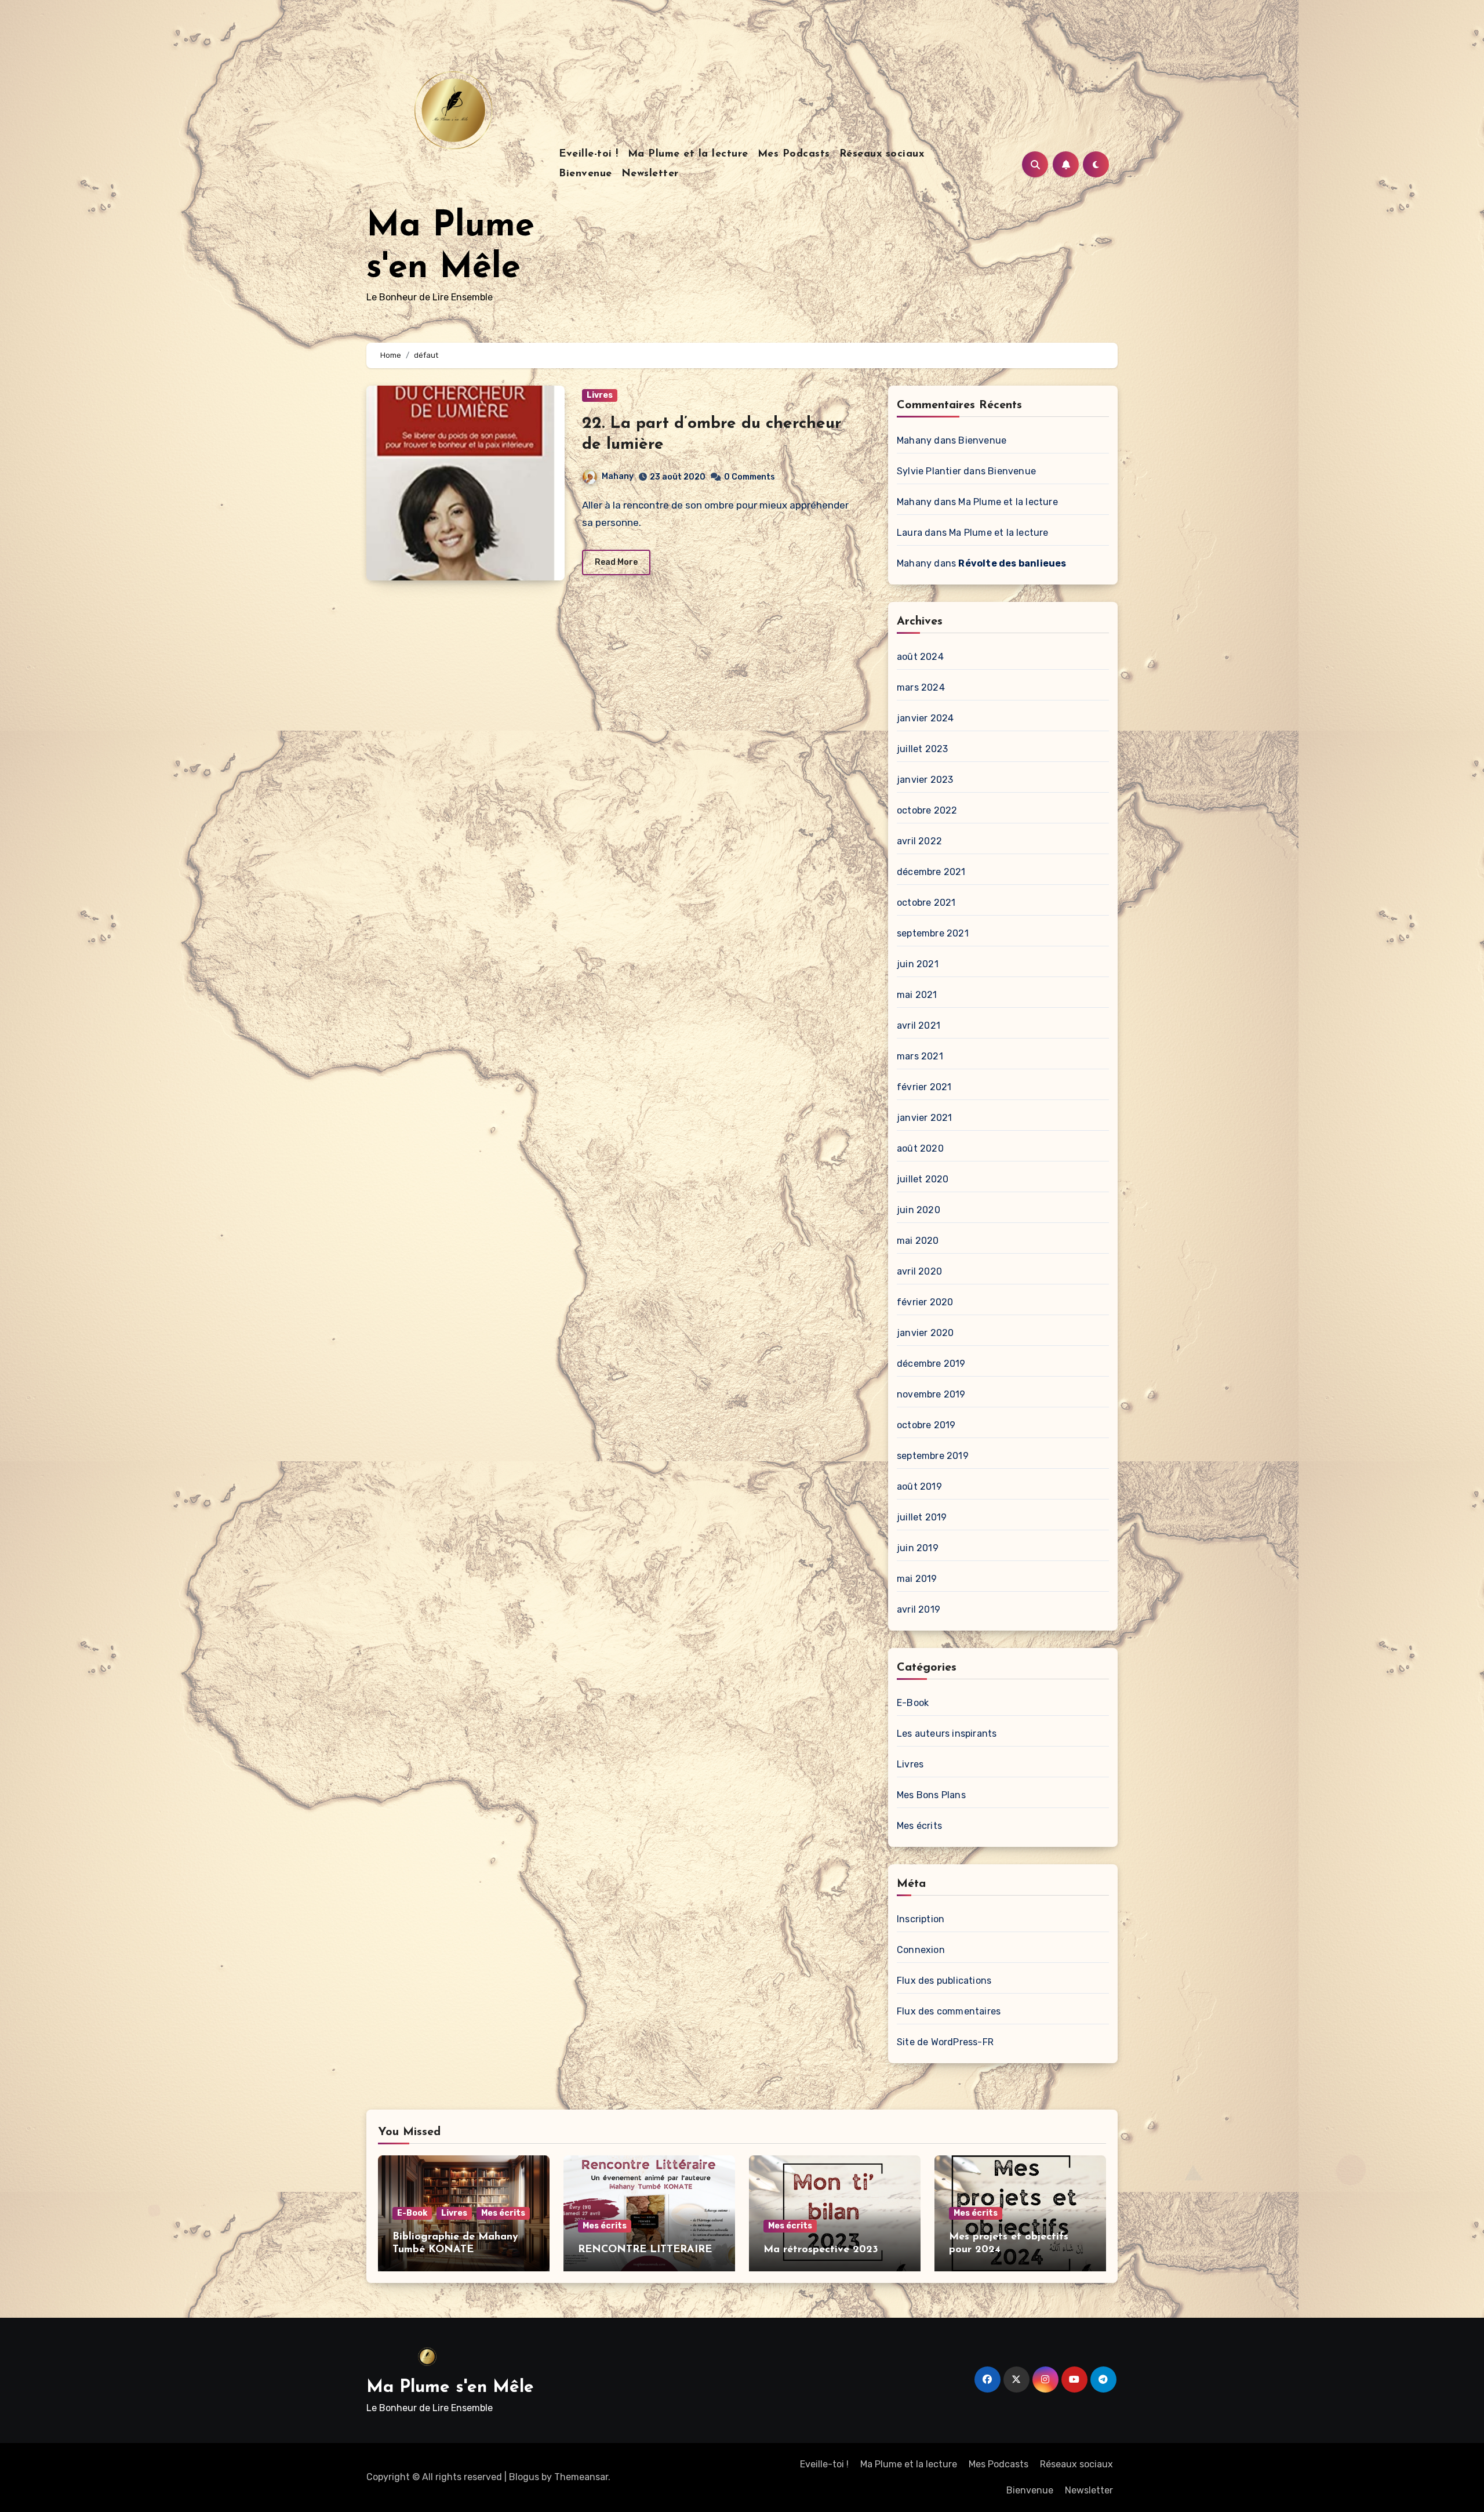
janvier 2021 (924, 1118)
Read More (616, 562)
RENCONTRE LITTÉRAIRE (645, 2250)
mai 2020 (918, 1241)
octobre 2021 (926, 903)
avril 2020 (919, 1271)
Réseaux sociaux (882, 154)
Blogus (524, 2477)
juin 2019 (918, 1548)
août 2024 (920, 657)
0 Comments (750, 477)
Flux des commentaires (949, 2011)
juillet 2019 (922, 1517)
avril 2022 (919, 841)
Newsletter (650, 174)
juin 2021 (918, 964)
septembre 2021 (933, 933)
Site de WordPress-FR (945, 2042)
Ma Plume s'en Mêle (450, 2388)
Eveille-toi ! (589, 154)
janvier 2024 (925, 718)
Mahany (618, 476)
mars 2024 (921, 687)
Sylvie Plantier (929, 471)
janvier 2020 (925, 1333)
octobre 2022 (927, 810)
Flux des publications (944, 1981)
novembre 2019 (931, 1394)
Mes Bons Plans (931, 1795)
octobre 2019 (926, 1425)
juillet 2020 (923, 1179)
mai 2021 (917, 995)
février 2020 (925, 1302)
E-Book (913, 1703)
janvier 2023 (925, 780)
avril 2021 (919, 1026)
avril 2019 (919, 1609)
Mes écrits (919, 1826)
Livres (600, 395)
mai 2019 (917, 1579)
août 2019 (919, 1486)
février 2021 (924, 1087)
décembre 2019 (931, 1364)
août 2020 (920, 1148)
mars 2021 (920, 1056)
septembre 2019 (933, 1456)
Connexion (921, 1950)
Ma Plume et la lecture (688, 154)
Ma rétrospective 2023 (821, 2250)
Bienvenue (585, 174)
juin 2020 (919, 1210)
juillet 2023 (922, 749)
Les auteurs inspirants (947, 1734)
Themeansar (581, 2477)
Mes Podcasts (794, 154)
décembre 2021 (931, 872)
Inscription (921, 1919)
